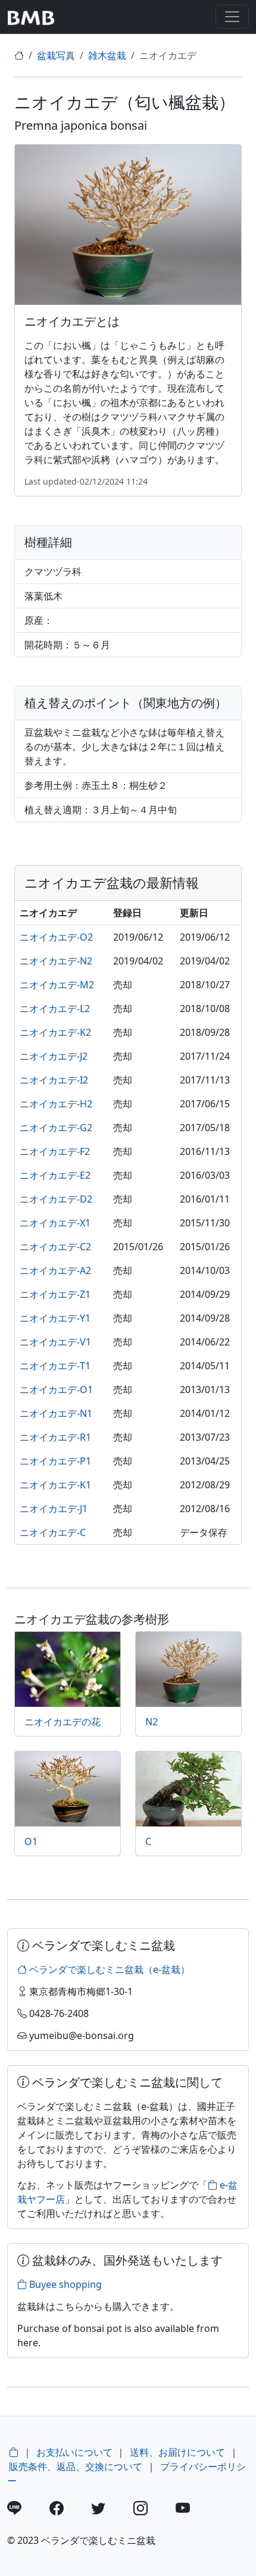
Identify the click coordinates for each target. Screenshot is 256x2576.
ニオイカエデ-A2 (55, 1270)
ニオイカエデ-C (53, 1532)
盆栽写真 (56, 55)
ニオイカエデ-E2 (55, 1175)
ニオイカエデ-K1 (55, 1485)
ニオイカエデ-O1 (56, 1390)
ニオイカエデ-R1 (55, 1437)
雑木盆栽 (107, 55)
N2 (152, 1722)
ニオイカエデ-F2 (55, 1151)
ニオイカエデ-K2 (55, 1032)
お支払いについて (74, 2452)
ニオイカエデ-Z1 (55, 1294)
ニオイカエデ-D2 (56, 1199)
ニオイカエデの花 (63, 1722)
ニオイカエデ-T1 (55, 1366)
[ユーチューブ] (196, 2510)
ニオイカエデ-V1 (55, 1342)
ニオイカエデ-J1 (54, 1509)
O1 (31, 1841)
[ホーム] (19, 55)
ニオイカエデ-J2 (54, 1056)
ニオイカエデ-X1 (55, 1223)
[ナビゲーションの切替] (232, 17)
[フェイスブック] (69, 2510)
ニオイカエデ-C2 (55, 1247)
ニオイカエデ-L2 (55, 1008)
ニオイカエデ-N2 (56, 961)
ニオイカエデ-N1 (56, 1413)
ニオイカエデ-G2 (56, 1128)
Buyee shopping (64, 2284)
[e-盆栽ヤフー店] (14, 2452)
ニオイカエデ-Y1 (55, 1318)
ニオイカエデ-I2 (54, 1080)
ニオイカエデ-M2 (57, 985)
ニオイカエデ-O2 (56, 937)
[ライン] (27, 2510)
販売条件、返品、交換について (76, 2466)
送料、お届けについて (177, 2452)
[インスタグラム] (153, 2510)
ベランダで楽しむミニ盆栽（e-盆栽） (108, 1969)
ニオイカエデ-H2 (56, 1104)
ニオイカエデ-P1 (55, 1461)
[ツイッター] (111, 2510)
